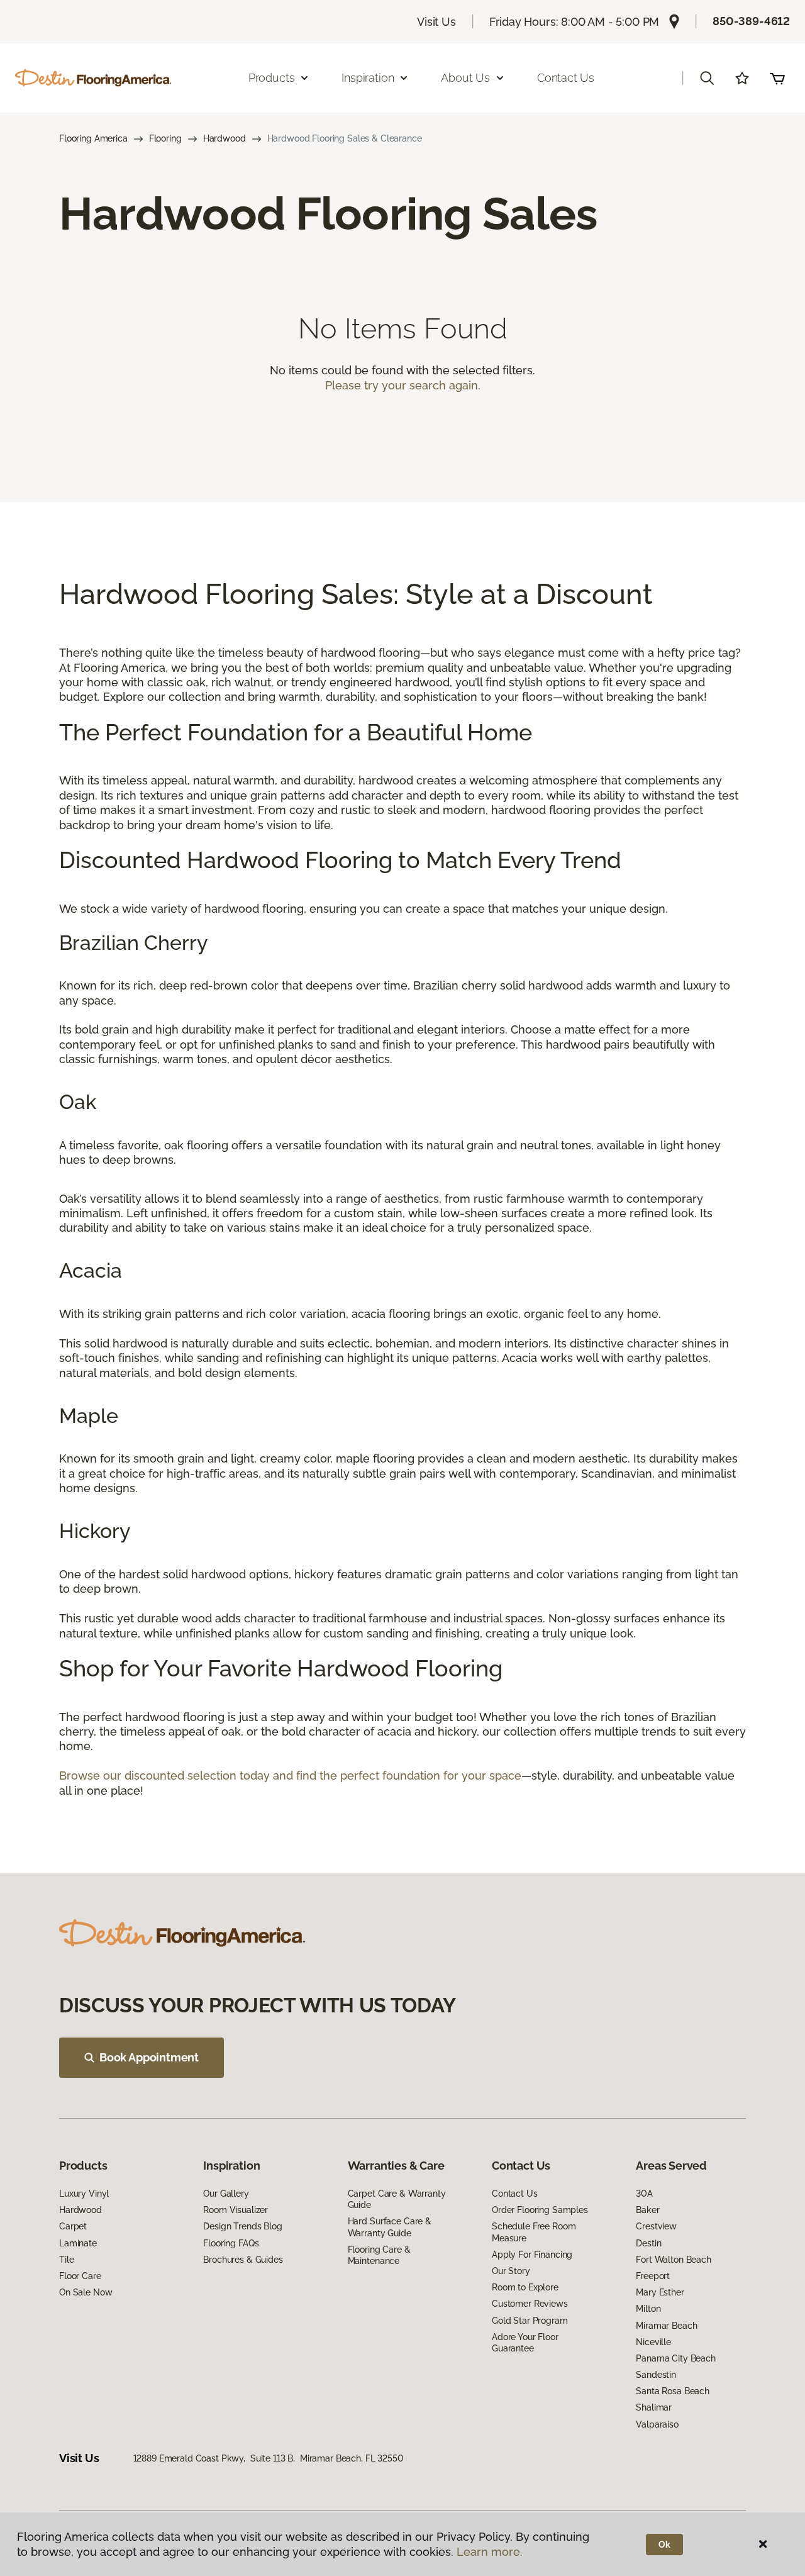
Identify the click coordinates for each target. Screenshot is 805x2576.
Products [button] (272, 78)
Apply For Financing (532, 2255)
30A (644, 2194)
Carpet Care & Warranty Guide (397, 2199)
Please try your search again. (403, 385)
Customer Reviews (530, 2304)
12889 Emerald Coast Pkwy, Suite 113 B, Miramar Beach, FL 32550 (269, 2458)
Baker (647, 2210)
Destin (648, 2243)
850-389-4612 (751, 21)
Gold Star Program (530, 2321)
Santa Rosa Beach (673, 2391)
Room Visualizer (236, 2210)
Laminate (78, 2243)
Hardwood (225, 138)
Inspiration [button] (368, 78)
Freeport (653, 2276)
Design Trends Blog (242, 2226)
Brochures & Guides (243, 2260)
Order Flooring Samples (540, 2210)
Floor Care (80, 2276)
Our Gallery (226, 2194)
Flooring (165, 138)
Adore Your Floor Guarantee (525, 2343)
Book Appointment (149, 2057)
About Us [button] (465, 78)
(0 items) (777, 78)
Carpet (73, 2226)
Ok (664, 2545)
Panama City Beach (676, 2358)
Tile (66, 2260)
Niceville (653, 2342)
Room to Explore (525, 2287)
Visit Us (436, 22)
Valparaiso (657, 2424)
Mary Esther (660, 2292)
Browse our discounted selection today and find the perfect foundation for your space (290, 1776)
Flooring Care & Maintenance (379, 2255)
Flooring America (93, 138)
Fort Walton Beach (674, 2260)
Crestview (656, 2226)
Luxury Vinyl (84, 2194)
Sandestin (656, 2375)
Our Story (511, 2271)
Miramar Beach (666, 2326)
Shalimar (654, 2407)
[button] (707, 78)
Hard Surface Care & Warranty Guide (390, 2227)
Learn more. (490, 2552)
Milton (648, 2309)
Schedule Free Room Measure (534, 2232)
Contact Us (566, 78)
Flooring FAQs (231, 2243)
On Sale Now (86, 2292)
